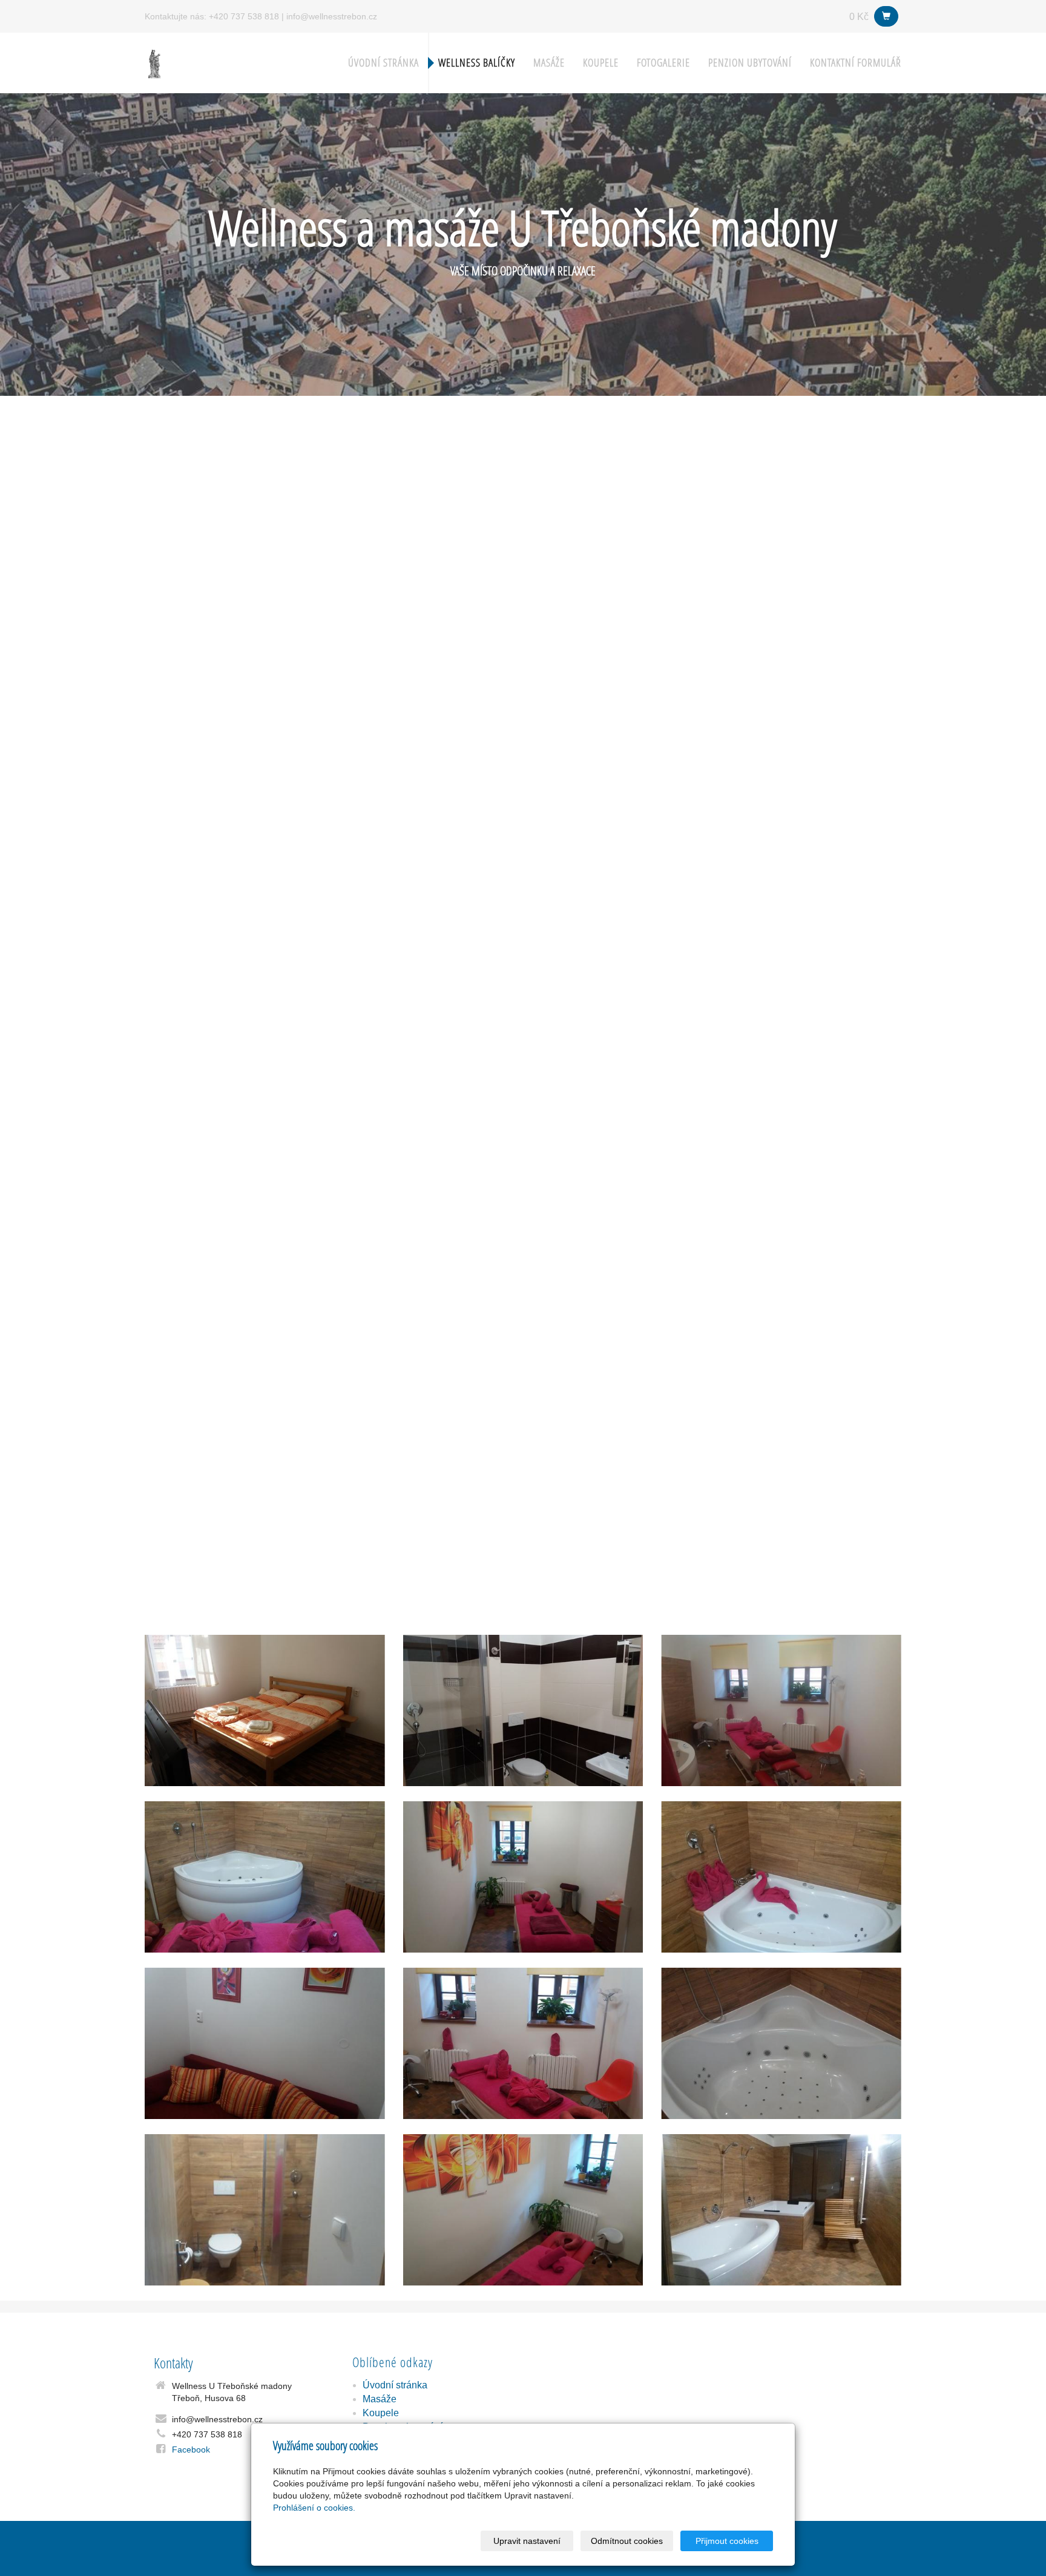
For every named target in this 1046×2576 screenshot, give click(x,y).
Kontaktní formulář (856, 63)
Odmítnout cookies (627, 2541)
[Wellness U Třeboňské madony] (154, 62)
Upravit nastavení (527, 2541)
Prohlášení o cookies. (314, 2508)
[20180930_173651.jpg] (523, 1877)
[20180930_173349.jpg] (265, 2043)
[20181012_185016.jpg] (781, 2210)
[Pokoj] (265, 1710)
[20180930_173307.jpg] (523, 2043)
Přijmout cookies (727, 2541)
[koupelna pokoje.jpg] (523, 1710)
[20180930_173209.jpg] (781, 2043)
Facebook (191, 2449)
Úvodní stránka (383, 63)
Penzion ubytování (750, 63)
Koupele (601, 63)
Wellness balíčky (477, 63)
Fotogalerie (663, 63)
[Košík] (886, 16)
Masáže (549, 63)
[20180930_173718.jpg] (523, 2210)
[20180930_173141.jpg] (265, 1877)
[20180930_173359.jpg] (265, 2210)
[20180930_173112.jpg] (781, 1710)
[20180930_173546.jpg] (781, 1877)
